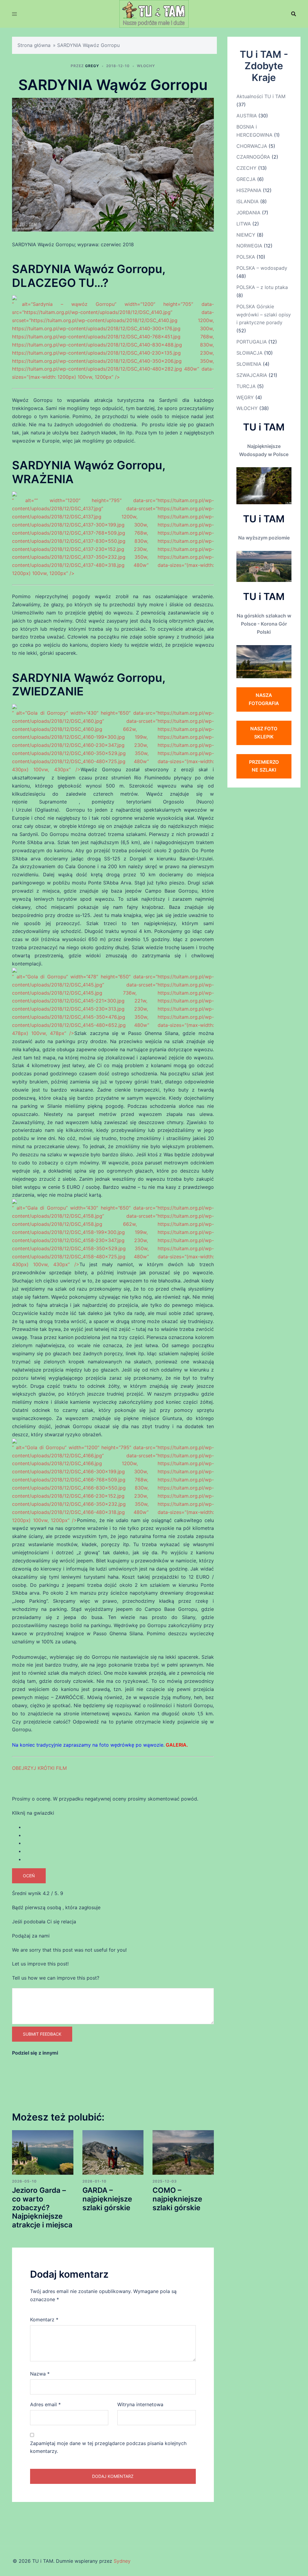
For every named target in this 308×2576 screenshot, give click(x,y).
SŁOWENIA (249, 364)
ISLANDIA (248, 201)
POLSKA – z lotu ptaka (262, 287)
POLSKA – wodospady (262, 268)
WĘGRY (245, 397)
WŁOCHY (146, 66)
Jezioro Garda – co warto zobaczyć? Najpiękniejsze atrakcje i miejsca (42, 2208)
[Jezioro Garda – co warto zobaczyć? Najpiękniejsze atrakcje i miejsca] (43, 2152)
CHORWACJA (252, 146)
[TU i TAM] (154, 13)
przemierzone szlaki (264, 766)
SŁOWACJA (249, 353)
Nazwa (40, 2374)
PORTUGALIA (252, 342)
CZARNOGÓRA (253, 157)
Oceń (29, 1876)
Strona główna (34, 45)
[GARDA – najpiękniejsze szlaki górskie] (113, 2152)
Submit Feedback (42, 2034)
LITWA (244, 224)
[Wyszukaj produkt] (294, 14)
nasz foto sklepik (264, 733)
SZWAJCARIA (252, 375)
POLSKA (246, 257)
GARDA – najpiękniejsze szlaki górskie (107, 2199)
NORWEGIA (249, 246)
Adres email (45, 2404)
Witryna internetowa (140, 2404)
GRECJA (246, 179)
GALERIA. (177, 1745)
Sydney (122, 2561)
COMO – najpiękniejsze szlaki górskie (177, 2199)
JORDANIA (248, 213)
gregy (92, 66)
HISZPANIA (249, 190)
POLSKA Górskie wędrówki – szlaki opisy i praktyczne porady (264, 315)
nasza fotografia (264, 699)
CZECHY (246, 168)
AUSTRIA (247, 116)
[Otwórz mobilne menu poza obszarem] (14, 14)
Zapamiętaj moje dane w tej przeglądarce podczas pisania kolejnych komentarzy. (108, 2447)
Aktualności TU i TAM (261, 96)
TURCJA (246, 386)
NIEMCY (246, 235)
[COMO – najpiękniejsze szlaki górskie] (183, 2152)
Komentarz (44, 2320)
